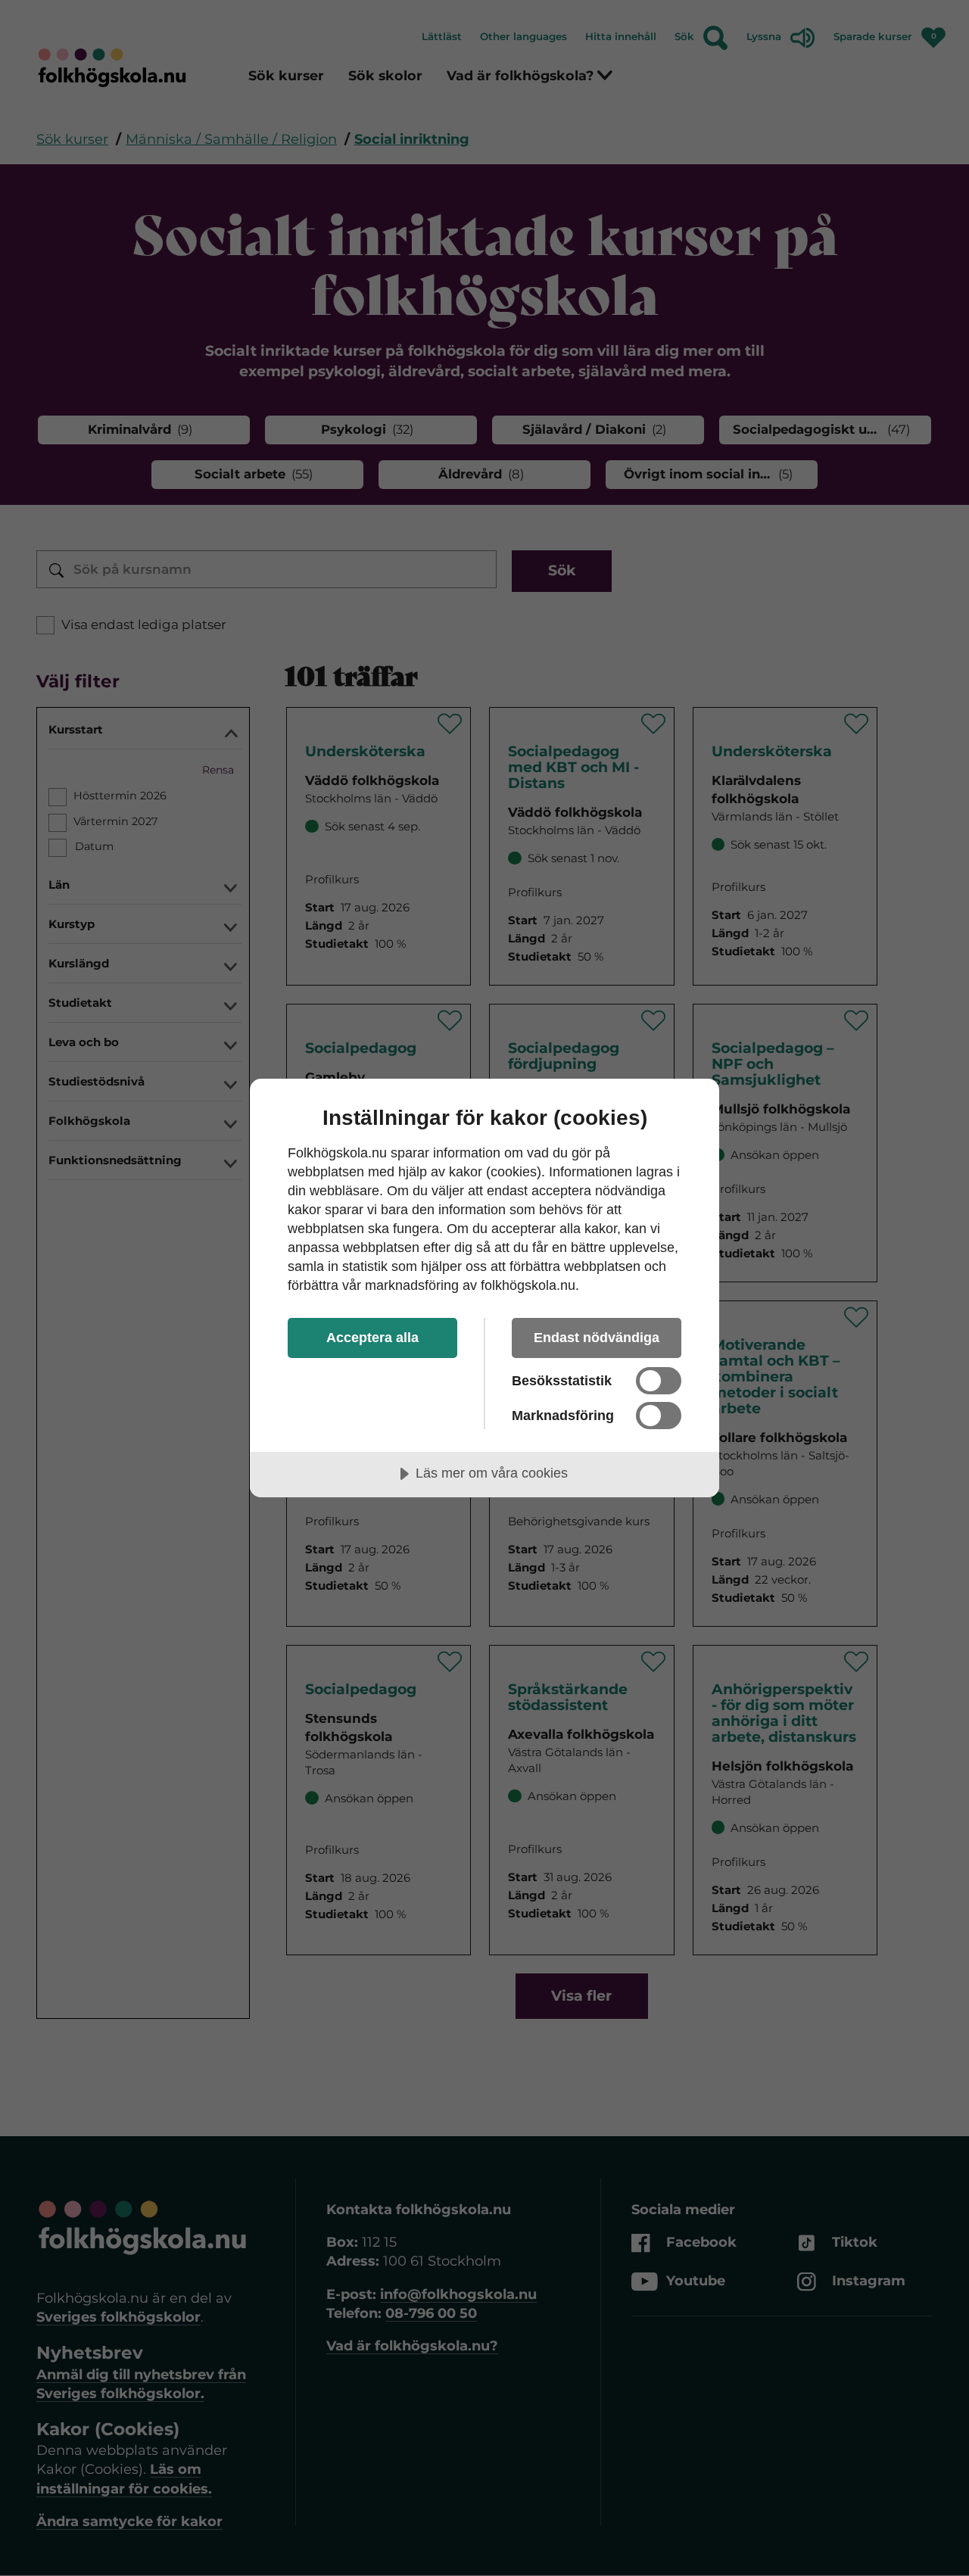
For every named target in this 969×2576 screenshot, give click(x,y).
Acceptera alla (372, 1338)
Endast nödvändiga (597, 1338)
